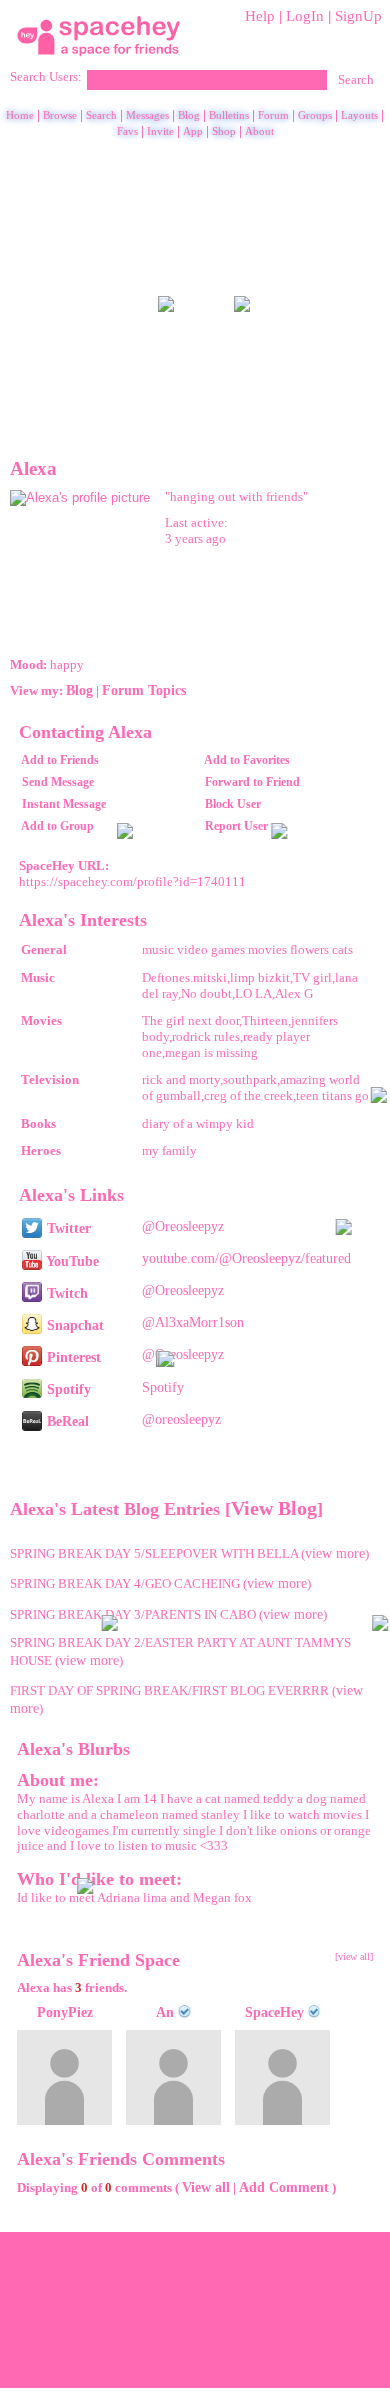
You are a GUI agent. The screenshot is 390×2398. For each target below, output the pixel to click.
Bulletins (229, 115)
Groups (315, 115)
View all (206, 2187)
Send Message (58, 782)
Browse (60, 115)
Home (20, 115)
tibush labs (239, 2259)
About (259, 131)
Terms (274, 2328)
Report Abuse (156, 2343)
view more (335, 1553)
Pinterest (72, 1357)
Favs (127, 131)
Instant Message (64, 804)
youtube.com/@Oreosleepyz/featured (246, 1258)
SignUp (358, 16)
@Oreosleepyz (183, 1226)
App (193, 131)
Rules (95, 2328)
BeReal (66, 1421)
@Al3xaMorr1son (193, 1322)
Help (260, 16)
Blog (189, 115)
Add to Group (57, 826)
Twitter (67, 1228)
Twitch (65, 1293)
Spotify (67, 1389)
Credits (203, 2328)
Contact (97, 2343)
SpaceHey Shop (274, 2343)
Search (356, 80)
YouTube (71, 1261)
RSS (240, 2328)
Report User (236, 826)
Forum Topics (144, 690)
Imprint (360, 2328)
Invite (160, 131)
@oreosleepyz (181, 1419)
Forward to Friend (252, 782)
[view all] (354, 1956)
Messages (147, 115)
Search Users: (46, 77)
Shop (224, 131)
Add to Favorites (247, 760)
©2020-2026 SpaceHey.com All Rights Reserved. (195, 2365)
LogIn (305, 16)
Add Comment (284, 2187)
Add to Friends (60, 760)
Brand (162, 2328)
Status (212, 2343)
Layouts (359, 115)
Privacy (316, 2328)
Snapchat (73, 1325)
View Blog (274, 1508)
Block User (233, 804)
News (59, 2328)
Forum (273, 115)
